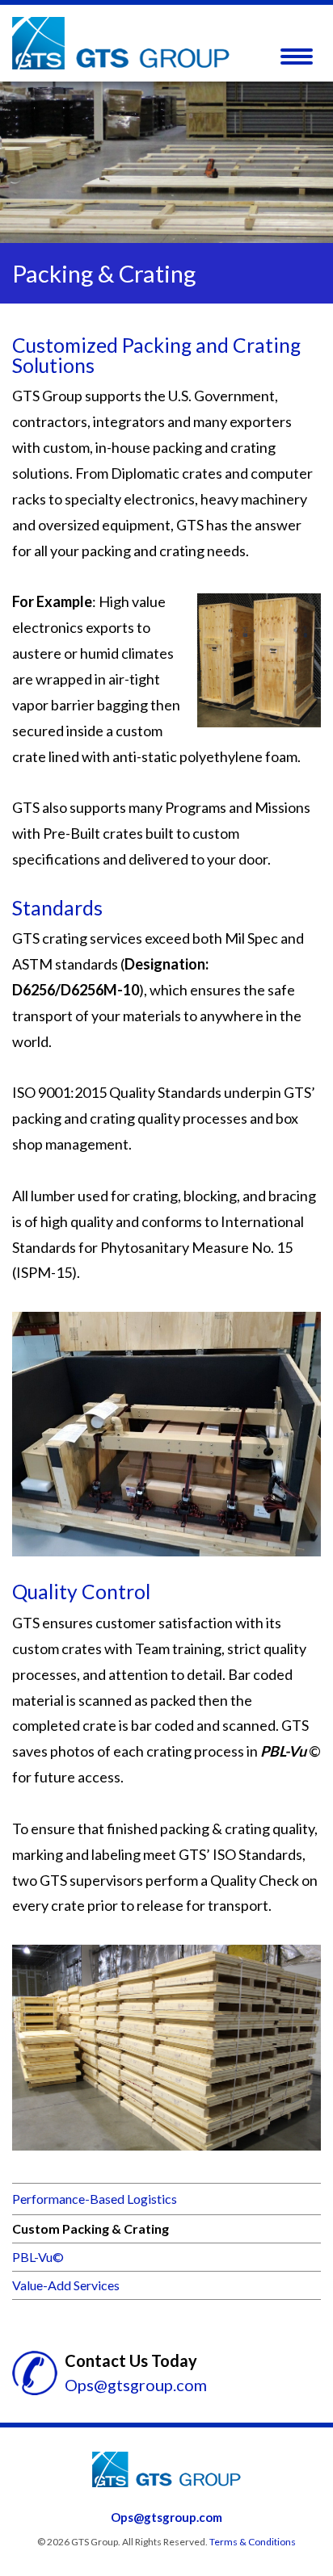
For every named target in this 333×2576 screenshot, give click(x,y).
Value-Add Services (66, 2285)
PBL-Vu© (38, 2257)
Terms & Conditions (253, 2542)
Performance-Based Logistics (95, 2199)
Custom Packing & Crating (91, 2228)
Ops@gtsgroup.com (136, 2385)
